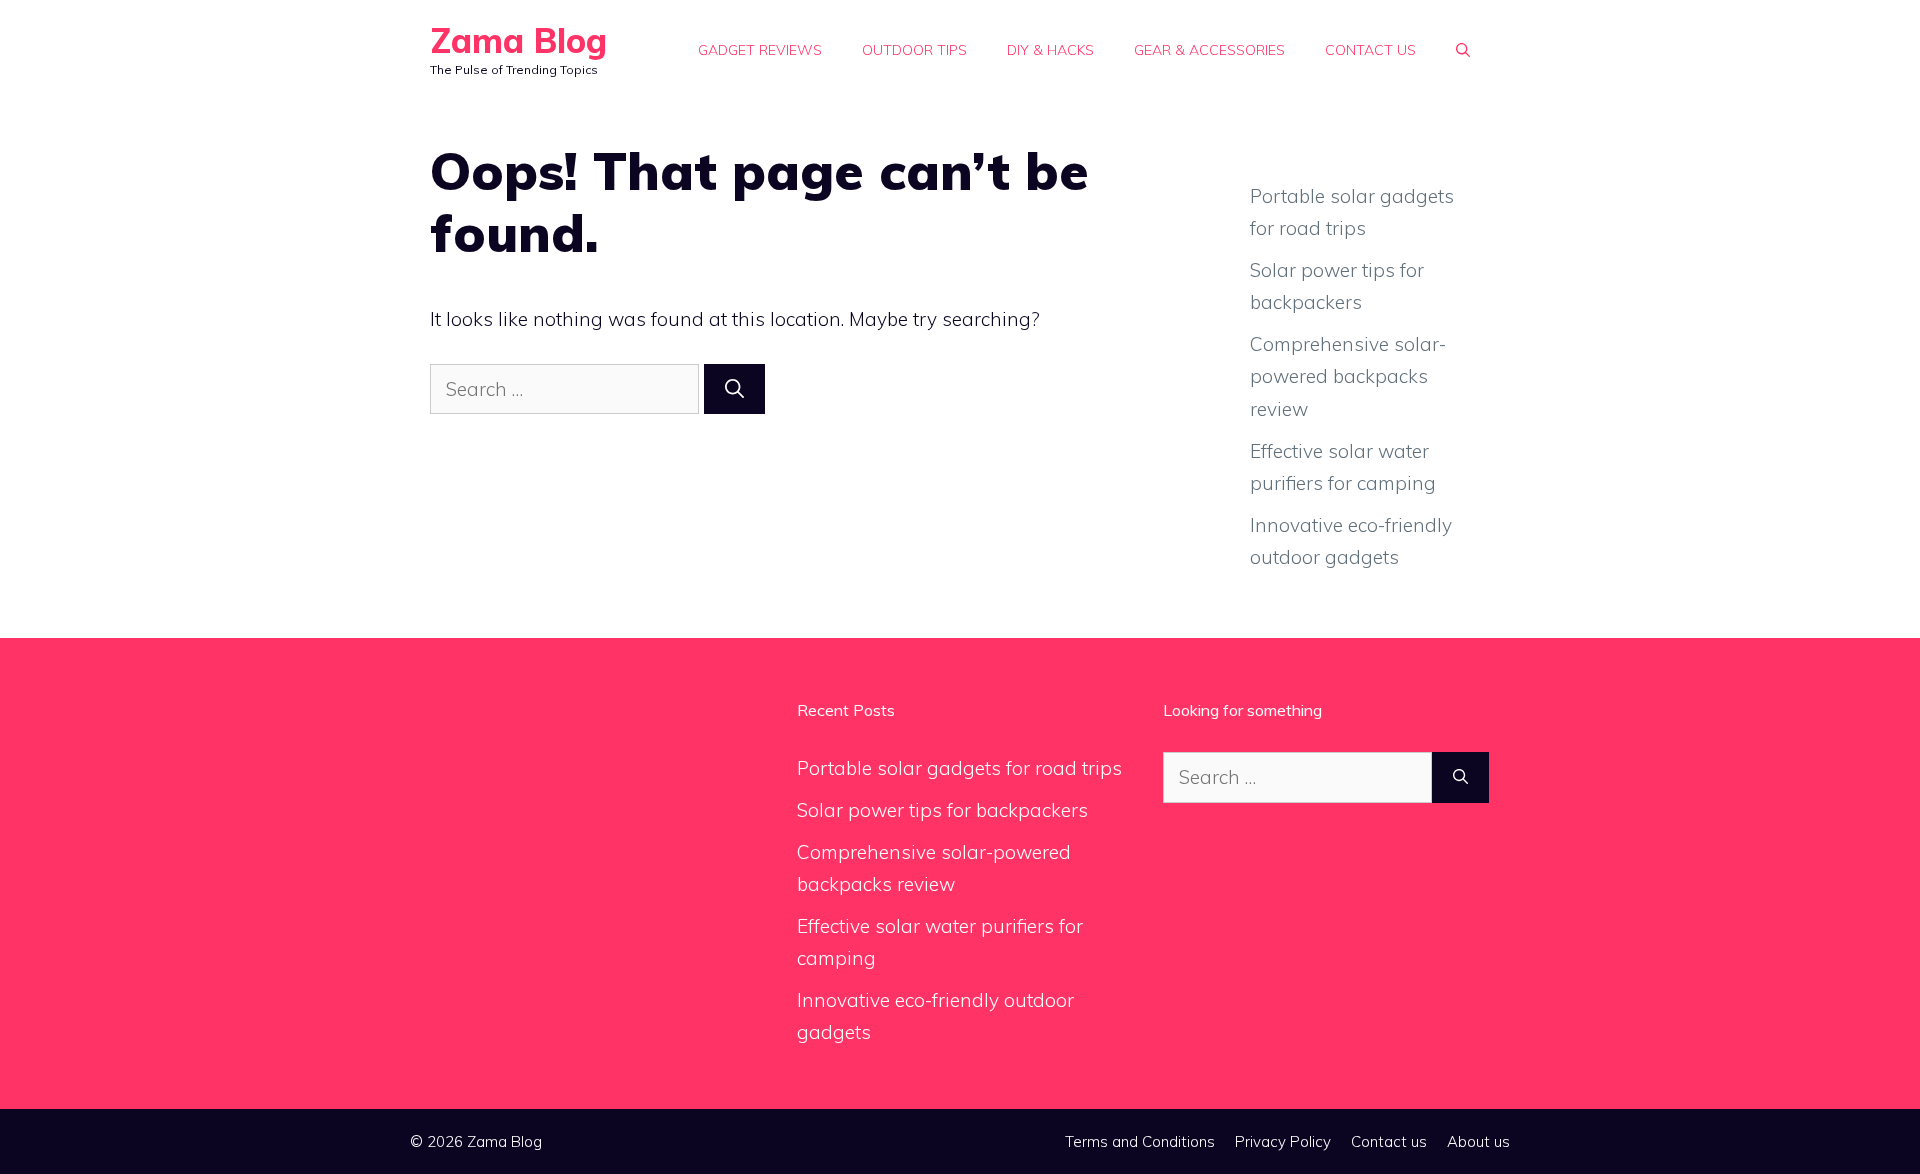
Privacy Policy (1283, 1141)
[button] (1463, 50)
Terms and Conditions (1140, 1141)
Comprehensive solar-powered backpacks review (1348, 376)
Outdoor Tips (914, 50)
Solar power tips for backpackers (942, 810)
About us (1478, 1141)
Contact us (1370, 50)
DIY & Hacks (1050, 50)
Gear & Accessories (1209, 50)
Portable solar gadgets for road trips (959, 768)
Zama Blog (518, 40)
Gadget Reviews (760, 50)
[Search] (734, 389)
